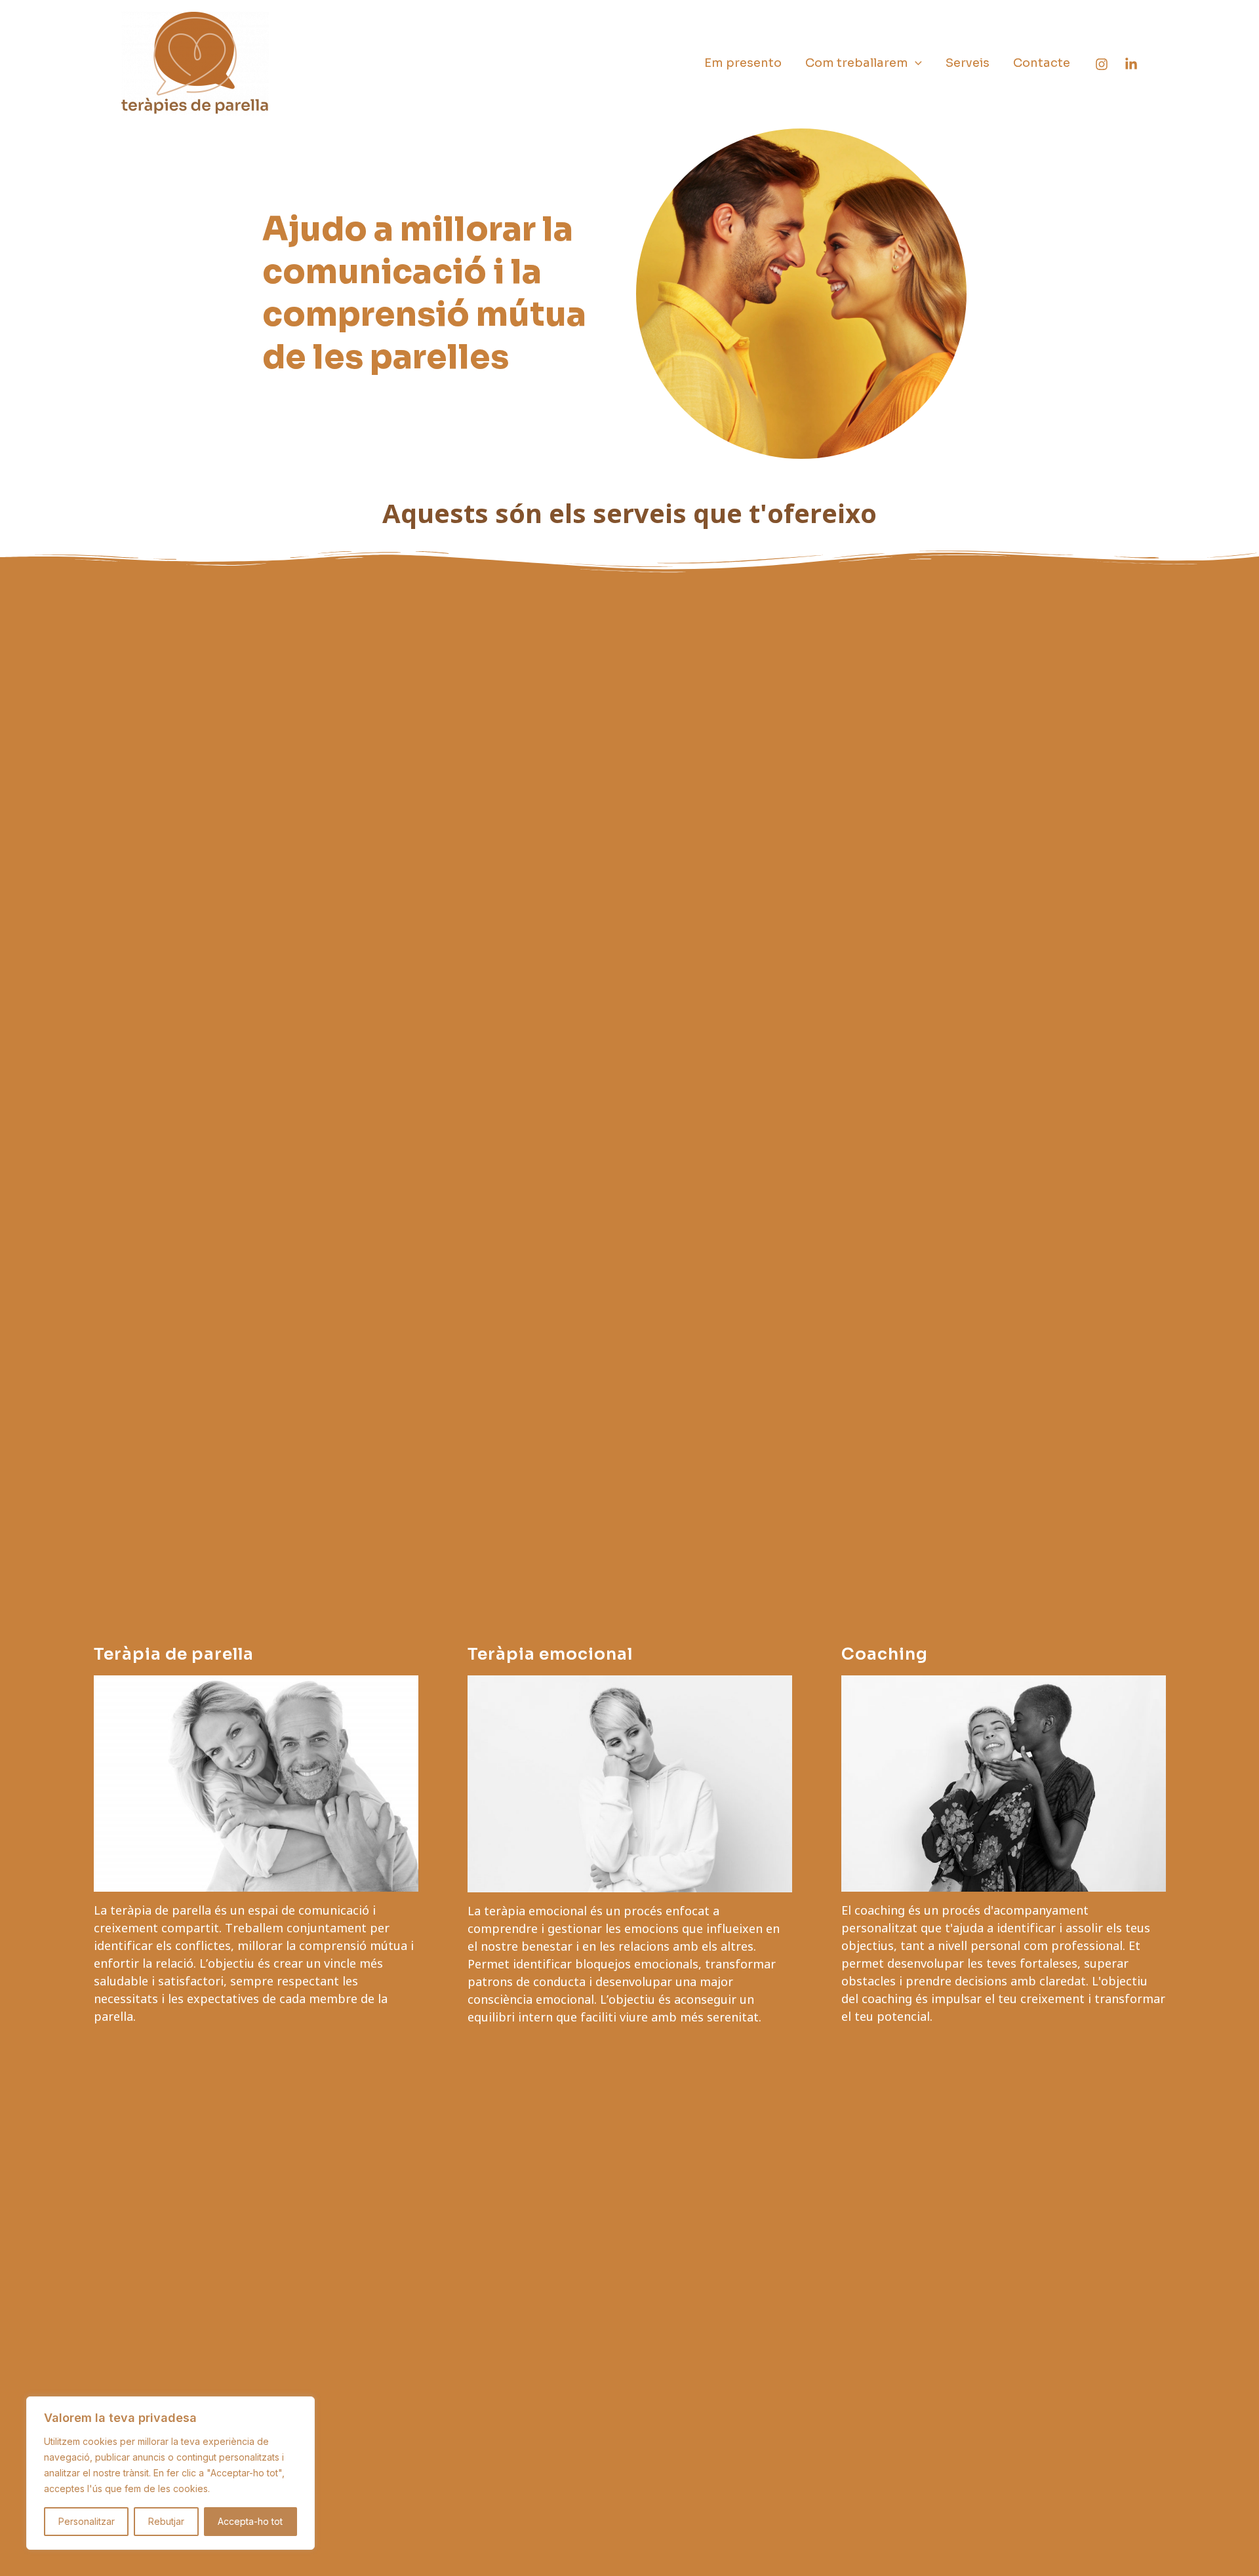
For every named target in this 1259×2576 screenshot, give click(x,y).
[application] (915, 63)
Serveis (968, 63)
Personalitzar (87, 2521)
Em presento (743, 63)
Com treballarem (857, 63)
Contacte (1042, 63)
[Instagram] (1102, 64)
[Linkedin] (1131, 64)
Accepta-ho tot (250, 2521)
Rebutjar (166, 2521)
